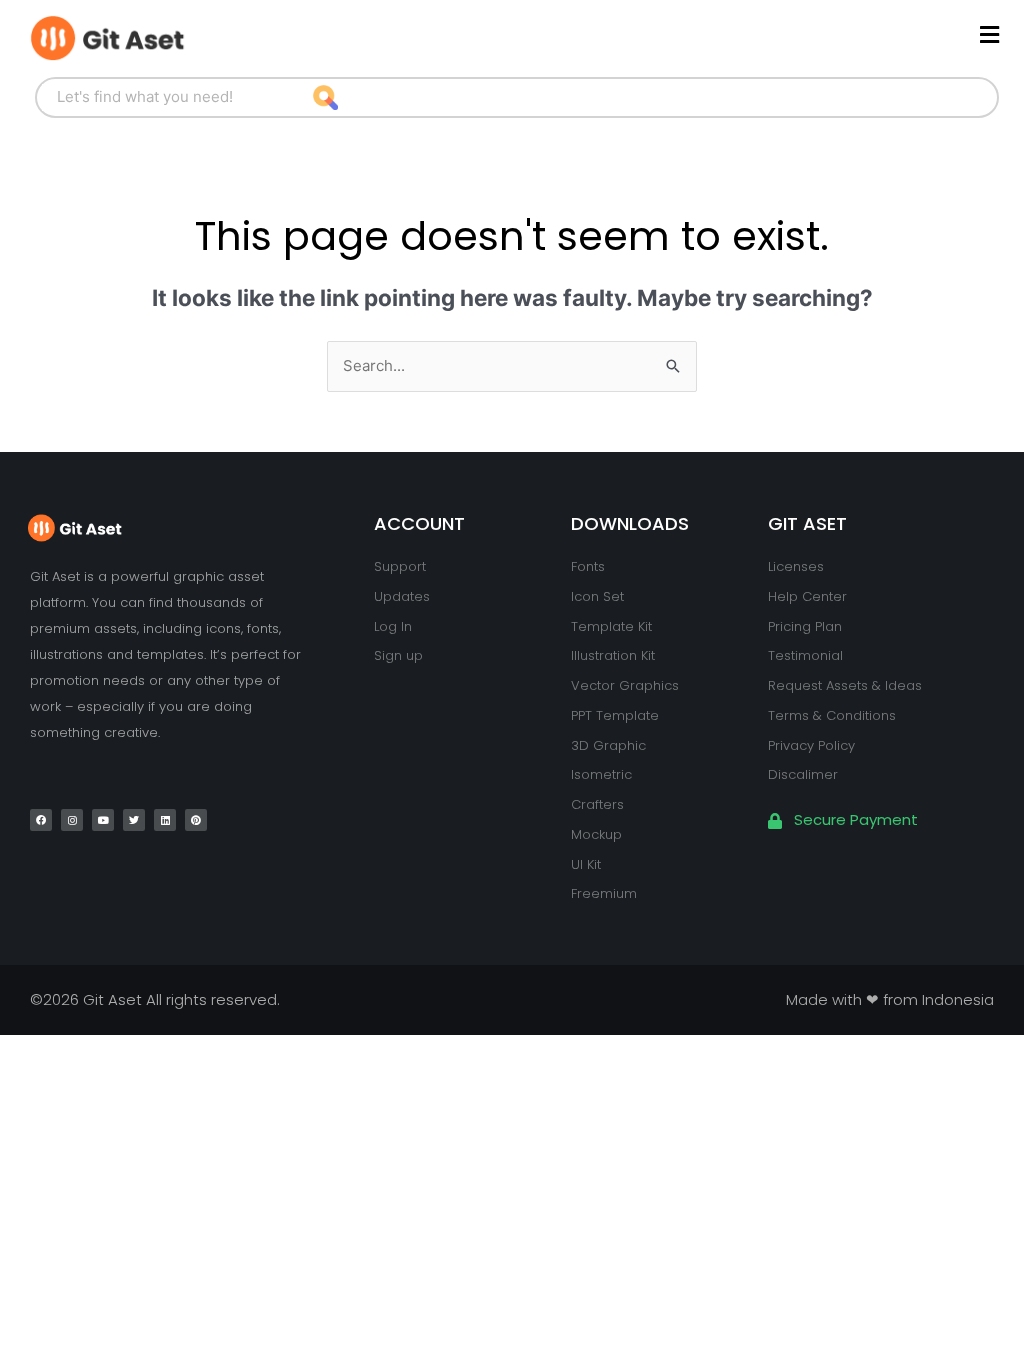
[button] (634, 35)
